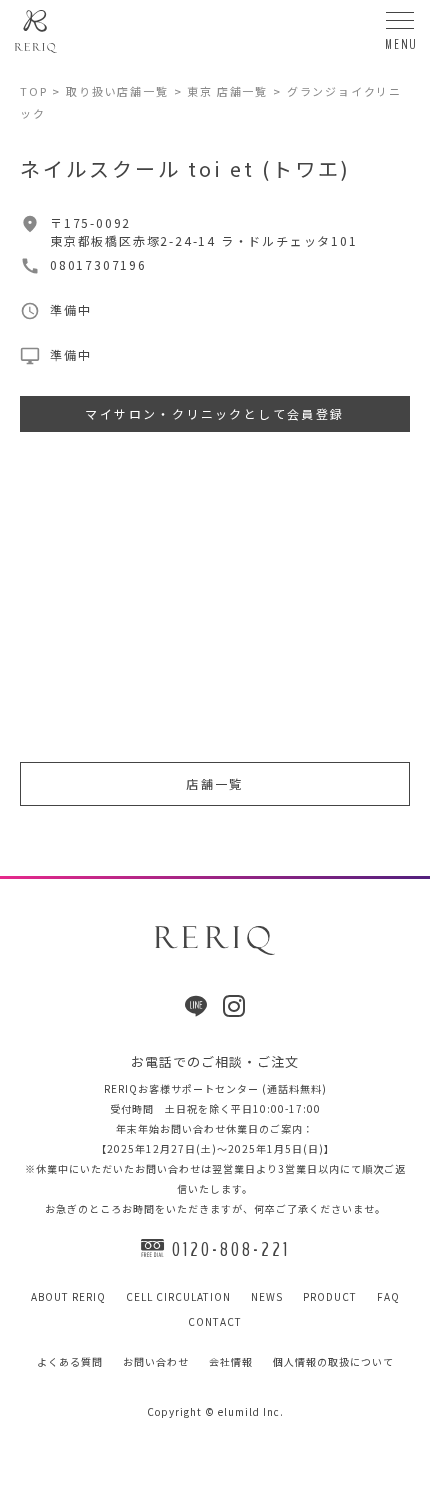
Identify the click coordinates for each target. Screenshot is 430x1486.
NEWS (267, 1296)
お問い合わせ (156, 1361)
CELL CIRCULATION (178, 1296)
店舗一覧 (215, 783)
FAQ (388, 1296)
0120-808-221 (231, 1249)
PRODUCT (330, 1296)
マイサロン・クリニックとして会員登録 (214, 413)
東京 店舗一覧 (227, 91)
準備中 (70, 354)
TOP (33, 91)
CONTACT (215, 1321)
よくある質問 (70, 1361)
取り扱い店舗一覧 (117, 91)
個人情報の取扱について (333, 1361)
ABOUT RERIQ (68, 1296)
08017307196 (98, 264)
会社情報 (231, 1361)
